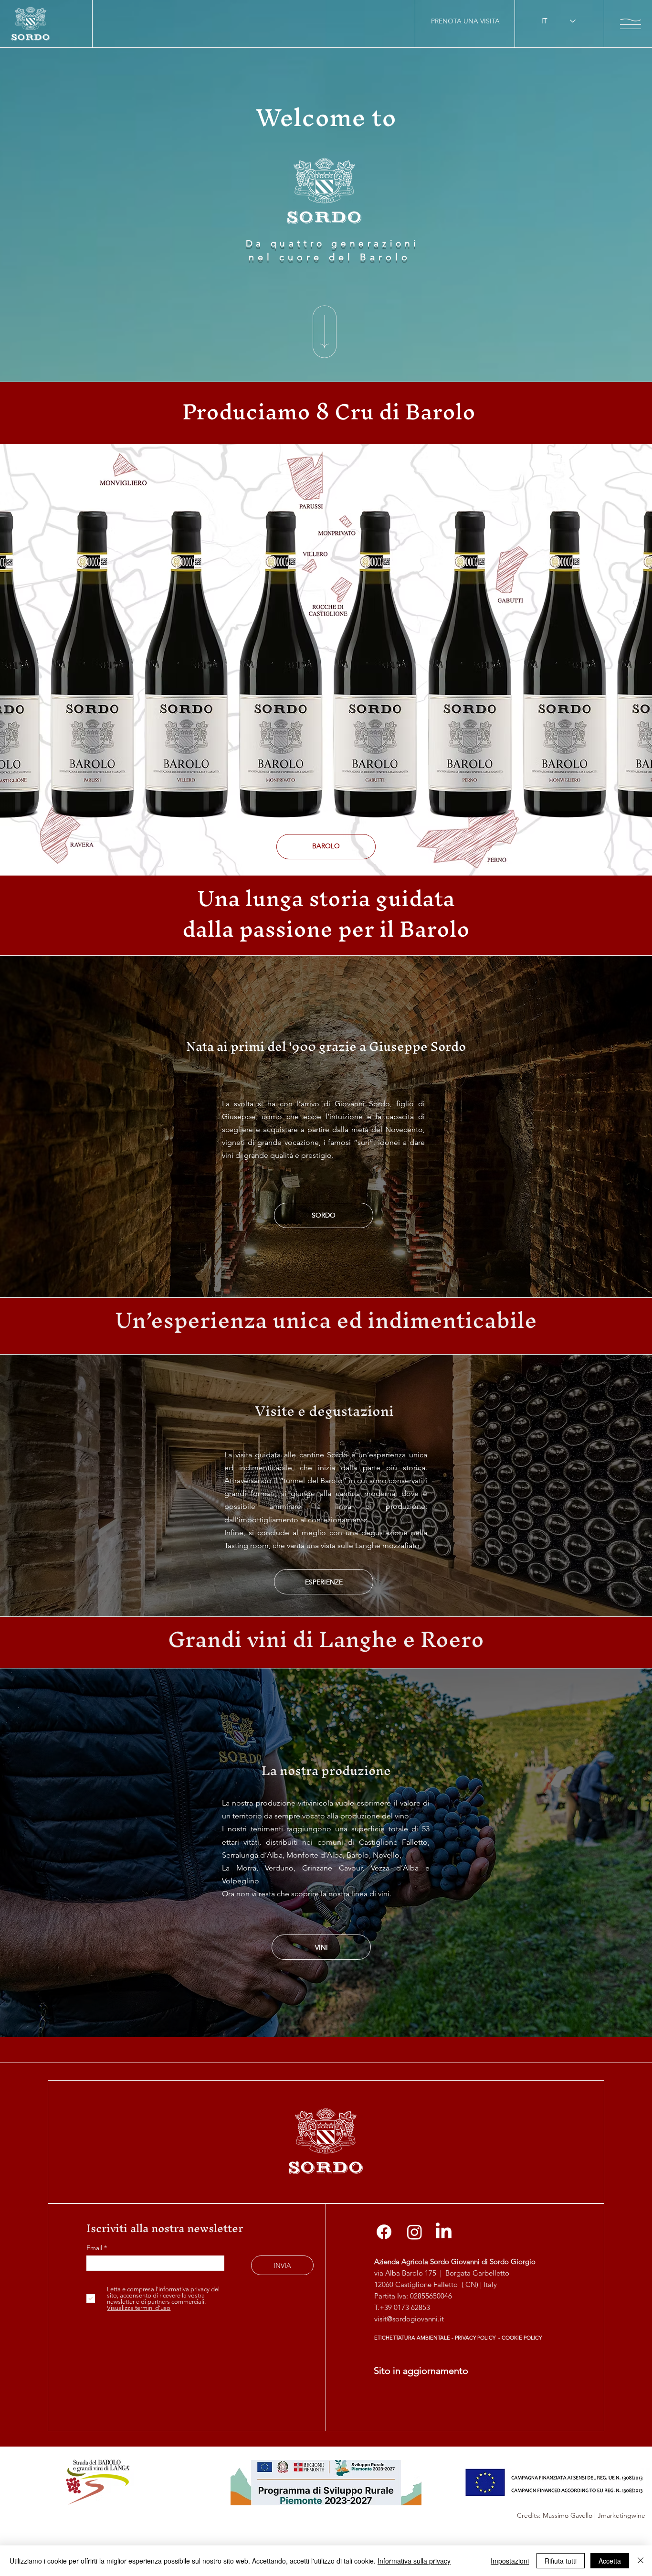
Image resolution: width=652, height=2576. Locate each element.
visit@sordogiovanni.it (409, 2319)
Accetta (610, 2561)
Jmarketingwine (621, 2515)
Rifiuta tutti (561, 2561)
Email (95, 2248)
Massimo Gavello (568, 2515)
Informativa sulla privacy (414, 2561)
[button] (631, 24)
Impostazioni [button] (510, 2561)
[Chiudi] (641, 2561)
